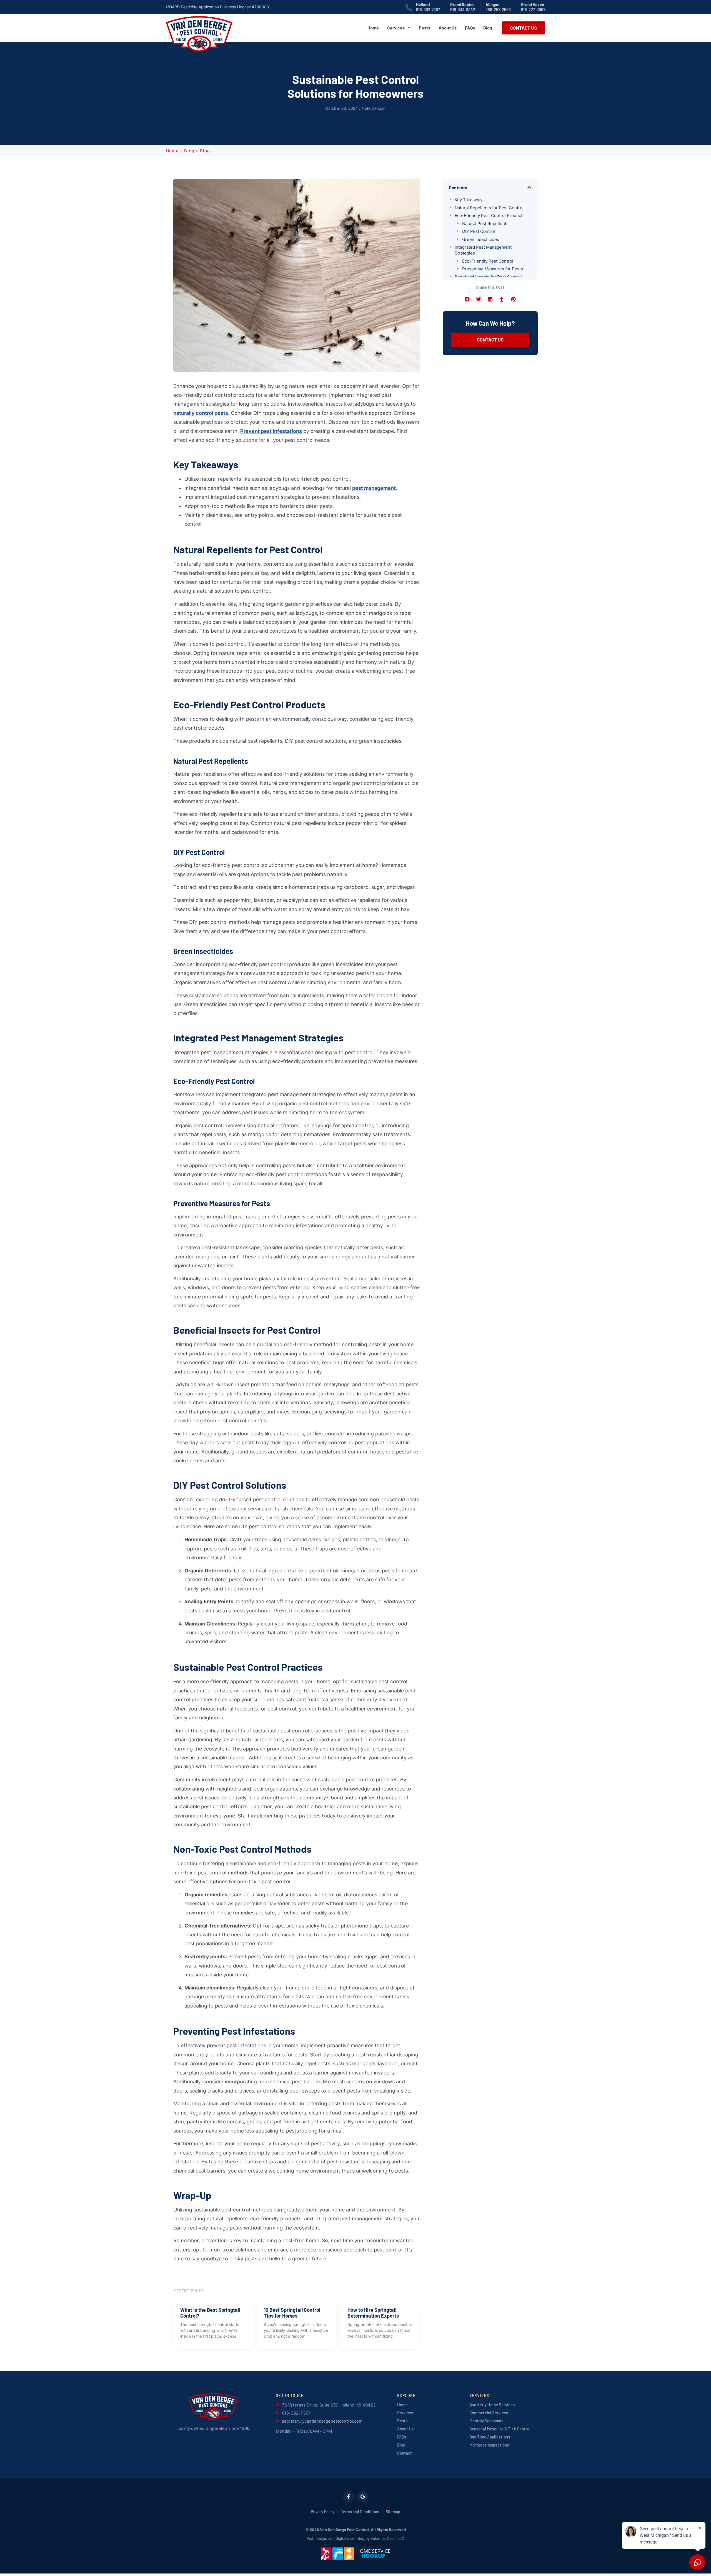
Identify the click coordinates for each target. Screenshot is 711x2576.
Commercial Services (489, 2413)
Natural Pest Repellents (485, 224)
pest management (374, 488)
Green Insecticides (481, 239)
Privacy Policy (323, 2512)
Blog (488, 28)
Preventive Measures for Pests (493, 269)
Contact (405, 2453)
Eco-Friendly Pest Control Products (490, 215)
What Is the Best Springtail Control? (210, 2313)
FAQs (470, 28)
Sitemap (393, 2512)
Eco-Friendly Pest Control (488, 261)
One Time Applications (490, 2437)
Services (396, 28)
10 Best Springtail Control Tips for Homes (292, 2313)
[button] (529, 188)
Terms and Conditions (360, 2512)
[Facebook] (349, 2497)
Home (373, 28)
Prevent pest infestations (271, 431)
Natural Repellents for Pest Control (489, 208)
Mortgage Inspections (489, 2445)
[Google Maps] (362, 2497)
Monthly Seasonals (486, 2421)
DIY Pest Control (479, 231)
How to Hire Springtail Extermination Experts (373, 2313)
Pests (425, 28)
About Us (448, 28)
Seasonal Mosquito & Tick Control (500, 2429)
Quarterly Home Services (492, 2405)
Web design (317, 2538)
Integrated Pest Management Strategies (483, 250)
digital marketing (350, 2538)
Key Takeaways (470, 200)
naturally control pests (201, 413)
